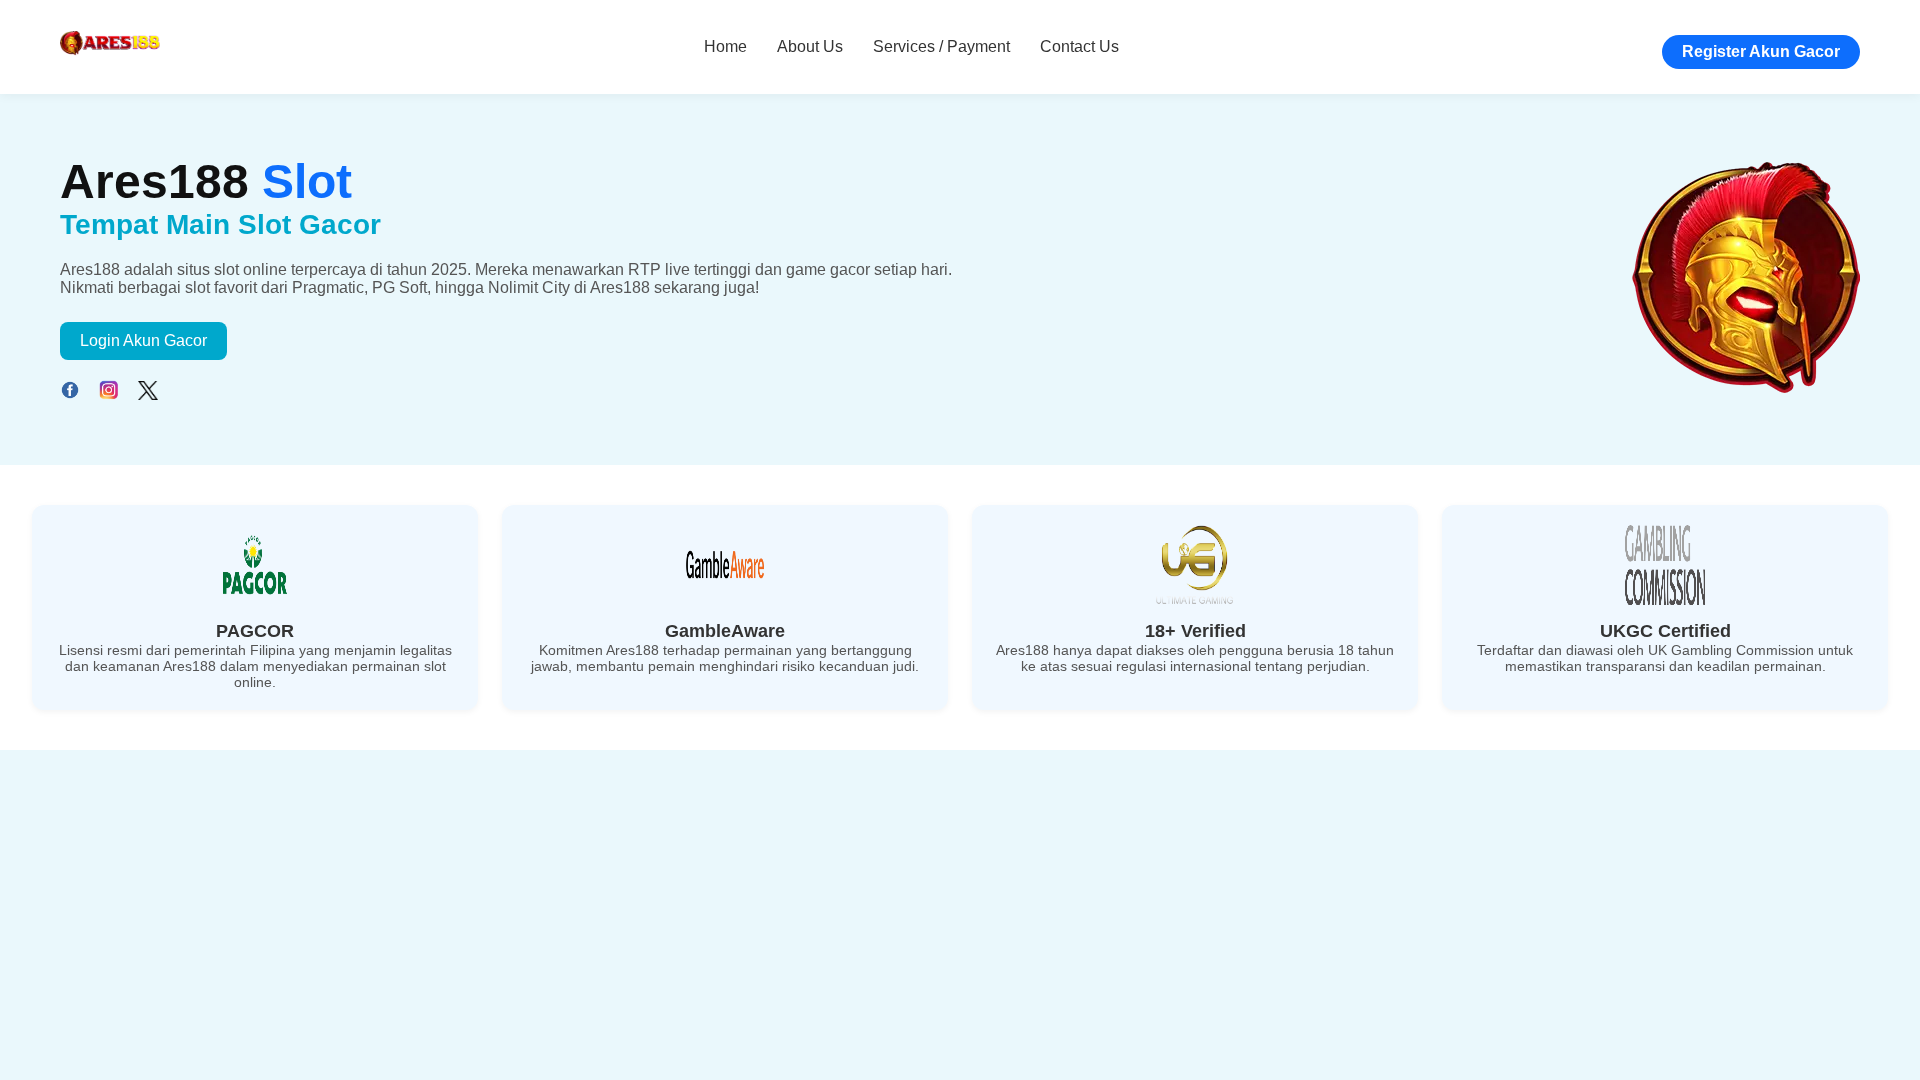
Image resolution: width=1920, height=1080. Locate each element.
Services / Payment (941, 46)
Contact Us (1079, 46)
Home (725, 46)
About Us (810, 46)
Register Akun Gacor (1761, 51)
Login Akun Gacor (143, 340)
